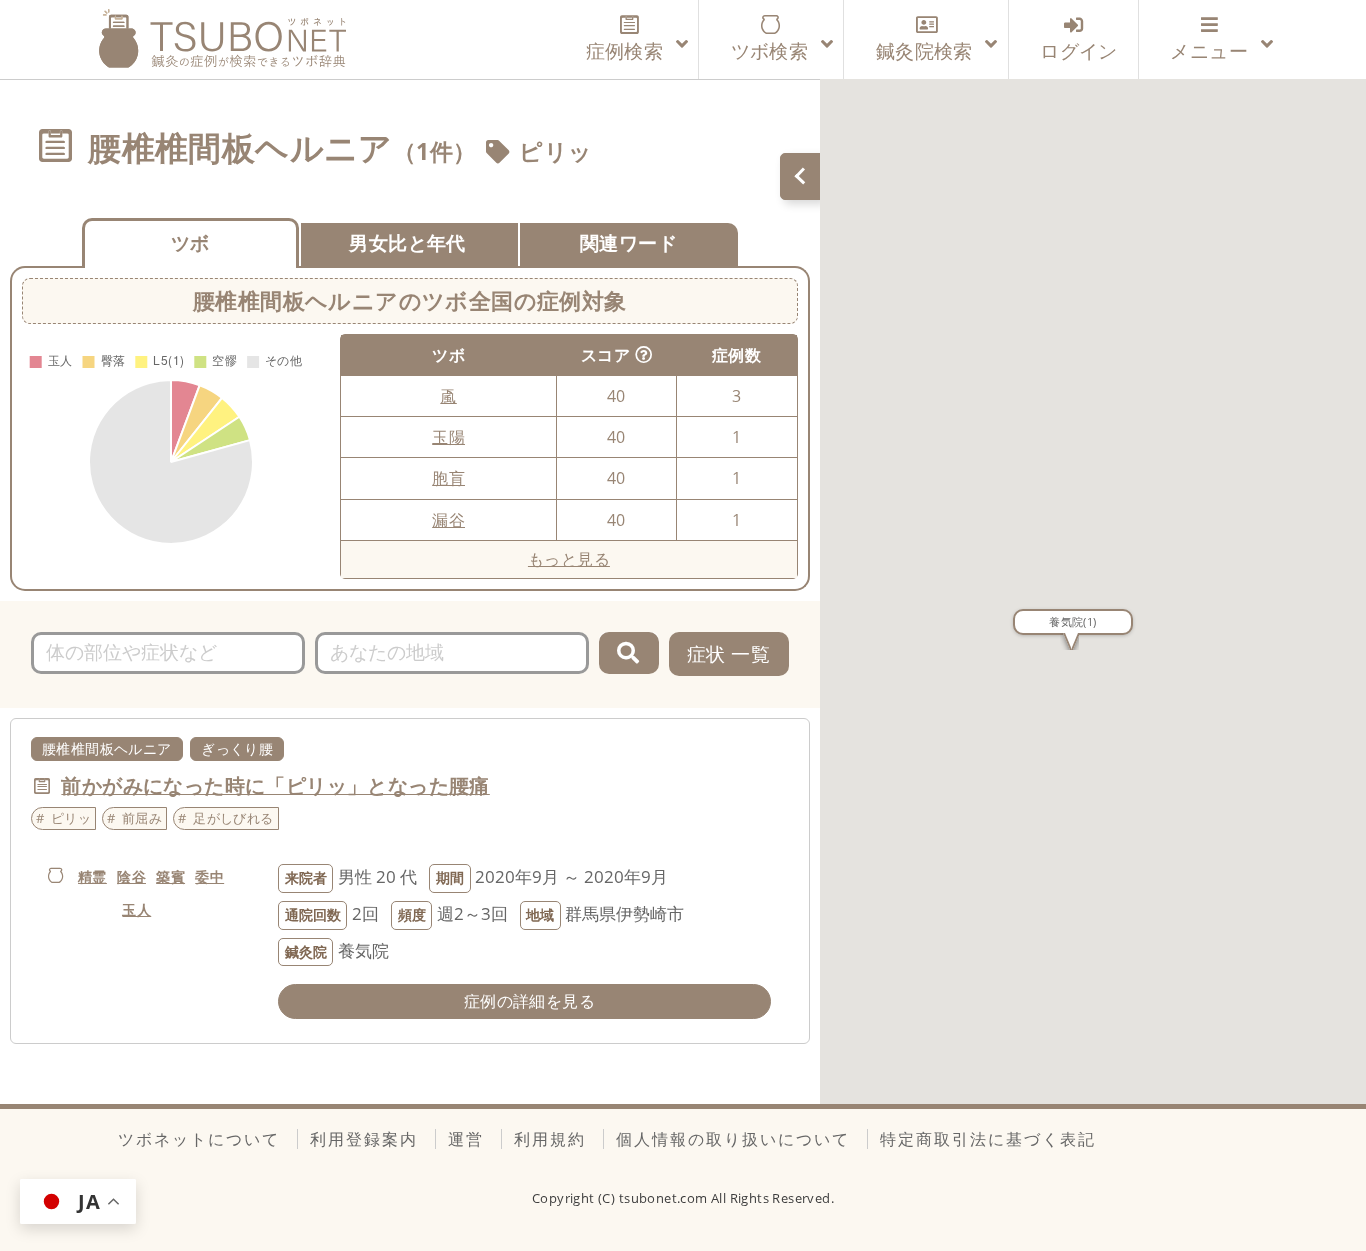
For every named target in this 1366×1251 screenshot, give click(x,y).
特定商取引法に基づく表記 (988, 1139)
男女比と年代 (407, 242)
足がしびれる (233, 818)
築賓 (170, 876)
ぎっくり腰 (237, 748)
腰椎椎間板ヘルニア (107, 748)
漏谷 (448, 520)
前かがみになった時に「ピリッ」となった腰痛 (275, 785)
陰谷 (131, 876)
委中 (209, 876)
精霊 (92, 876)
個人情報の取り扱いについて (733, 1139)
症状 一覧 (728, 653)
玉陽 (448, 437)
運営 (466, 1139)
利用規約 (550, 1139)
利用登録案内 (364, 1139)
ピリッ (555, 151)
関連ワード (628, 242)
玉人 (136, 909)
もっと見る (569, 559)
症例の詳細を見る (529, 1001)
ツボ (190, 242)
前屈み (142, 818)
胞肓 (448, 478)
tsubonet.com (665, 1198)
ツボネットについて (199, 1139)
